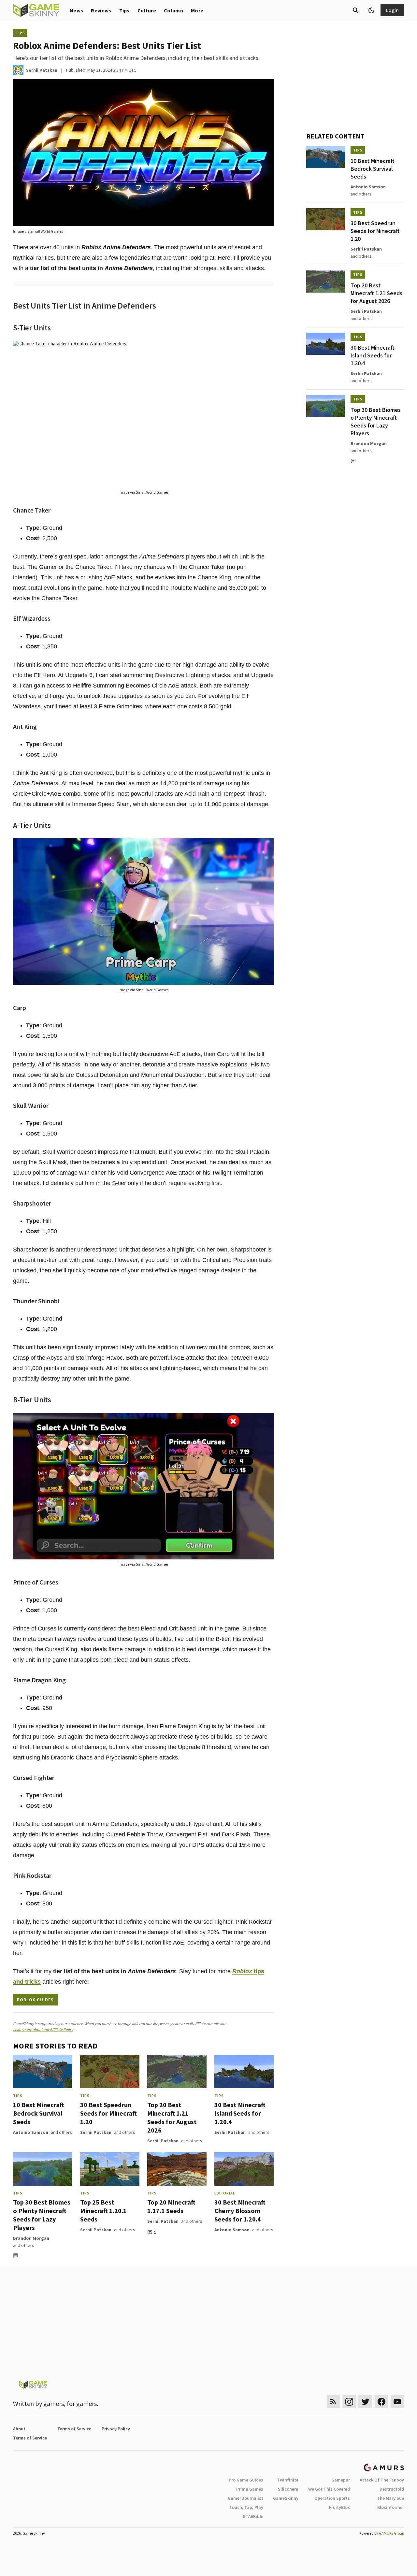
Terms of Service (74, 2429)
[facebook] (381, 2402)
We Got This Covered (329, 2489)
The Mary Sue (390, 2498)
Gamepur (341, 2480)
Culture (147, 10)
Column (173, 10)
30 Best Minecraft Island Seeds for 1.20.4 (240, 2113)
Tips (124, 10)
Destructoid (392, 2489)
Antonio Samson (31, 2132)
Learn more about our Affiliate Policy (43, 2029)
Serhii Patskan (96, 2132)
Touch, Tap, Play (246, 2507)
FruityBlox (339, 2507)
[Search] (356, 10)
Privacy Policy (116, 2429)
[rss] (333, 2402)
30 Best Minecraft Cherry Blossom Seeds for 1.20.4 (240, 2211)
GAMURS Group (391, 2533)
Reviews (101, 10)
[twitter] (365, 2402)
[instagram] (349, 2402)
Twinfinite (288, 2480)
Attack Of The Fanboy (382, 2480)
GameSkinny (286, 2498)
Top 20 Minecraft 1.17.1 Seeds (171, 2206)
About (19, 2429)
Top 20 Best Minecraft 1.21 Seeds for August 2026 (172, 2117)
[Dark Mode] (371, 10)
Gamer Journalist (245, 2498)
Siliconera (288, 2489)
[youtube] (397, 2402)
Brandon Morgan (31, 2238)
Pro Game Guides (246, 2480)
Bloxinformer (391, 2507)
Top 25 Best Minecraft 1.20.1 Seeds (103, 2211)
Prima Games (250, 2489)
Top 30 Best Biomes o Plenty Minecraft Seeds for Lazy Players (42, 2215)
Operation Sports (332, 2498)
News (76, 10)
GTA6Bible (253, 2516)
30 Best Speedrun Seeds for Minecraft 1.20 (108, 2113)
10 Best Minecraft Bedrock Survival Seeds (39, 2113)
